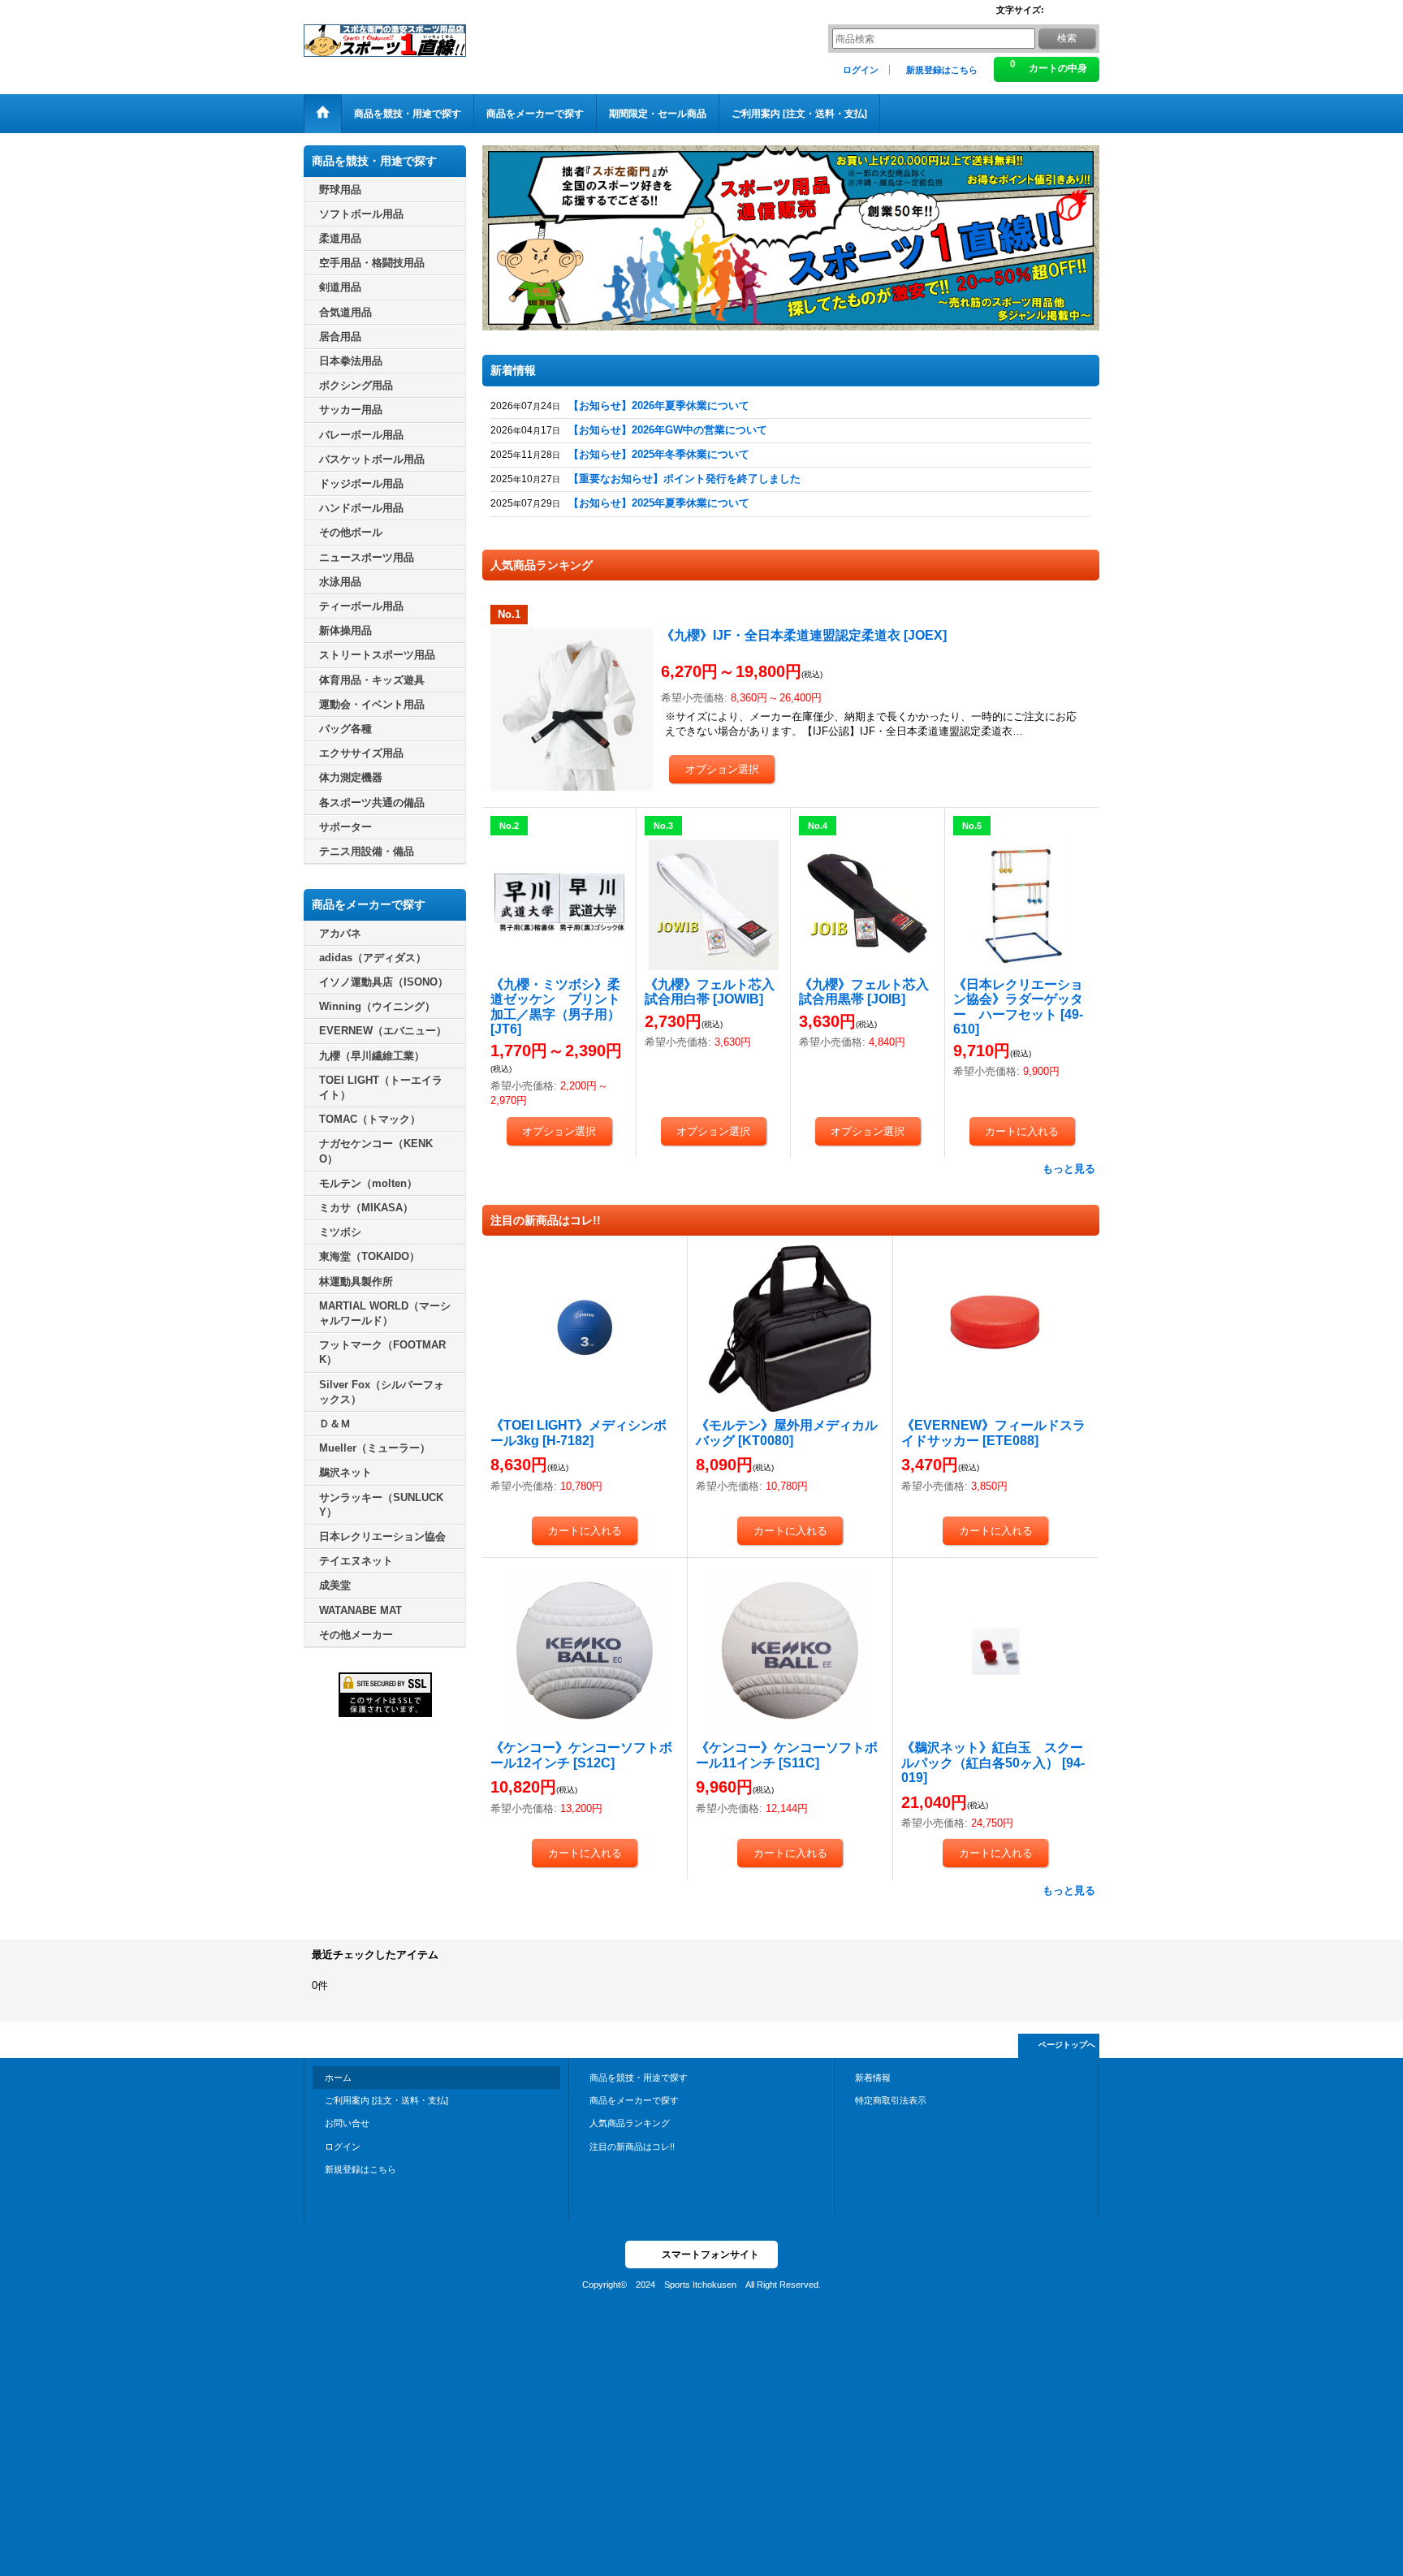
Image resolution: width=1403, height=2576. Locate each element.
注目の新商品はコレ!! (632, 2147)
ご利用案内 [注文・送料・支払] (386, 2100)
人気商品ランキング (630, 2123)
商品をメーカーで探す (634, 2100)
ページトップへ (1067, 2045)
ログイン (861, 70)
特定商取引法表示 (891, 2100)
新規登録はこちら (942, 70)
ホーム (338, 2078)
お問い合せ (347, 2123)
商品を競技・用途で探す (639, 2078)
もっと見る (1069, 1169)
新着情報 (873, 2078)
